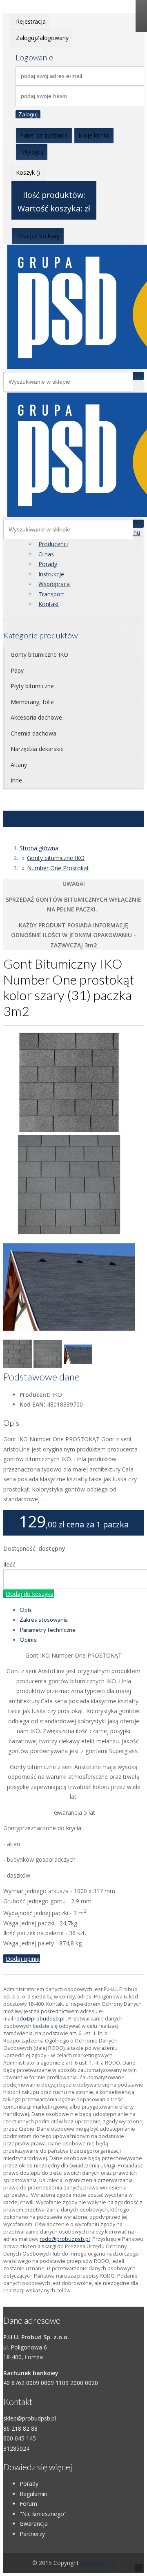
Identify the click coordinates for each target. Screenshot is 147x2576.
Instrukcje (51, 574)
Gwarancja (34, 2524)
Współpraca (54, 584)
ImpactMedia (98, 2563)
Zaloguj (28, 114)
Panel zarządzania (44, 135)
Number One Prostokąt (58, 868)
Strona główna (39, 848)
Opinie (28, 1639)
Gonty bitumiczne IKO (39, 655)
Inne (16, 780)
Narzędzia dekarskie (37, 749)
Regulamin (33, 2494)
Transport (51, 594)
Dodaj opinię (23, 1959)
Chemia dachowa (33, 733)
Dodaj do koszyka (30, 1594)
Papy (17, 670)
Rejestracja (31, 21)
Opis (26, 1610)
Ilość (9, 1564)
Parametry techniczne (48, 1630)
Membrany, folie (32, 702)
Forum (28, 2504)
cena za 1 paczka (98, 1524)
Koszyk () (28, 172)
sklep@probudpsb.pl (30, 2418)
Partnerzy (32, 2534)
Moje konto (94, 135)
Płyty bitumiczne (32, 686)
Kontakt (49, 604)
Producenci (53, 544)
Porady (48, 564)
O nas (46, 554)
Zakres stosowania (44, 1619)
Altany (19, 765)
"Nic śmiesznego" (43, 2514)
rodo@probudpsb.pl (39, 2019)
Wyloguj (33, 152)
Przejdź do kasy (39, 236)
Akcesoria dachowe (36, 717)
